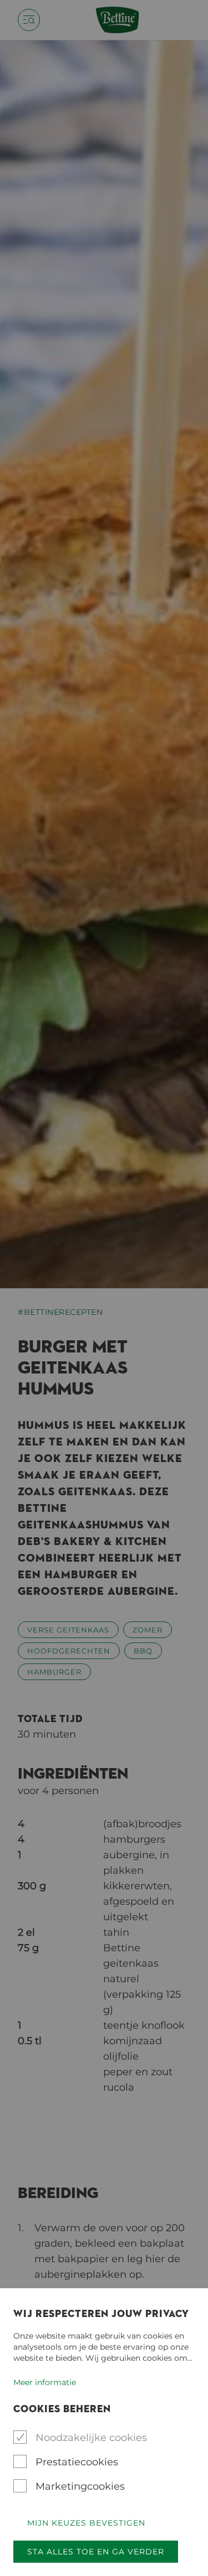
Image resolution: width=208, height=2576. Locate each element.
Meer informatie (45, 2382)
